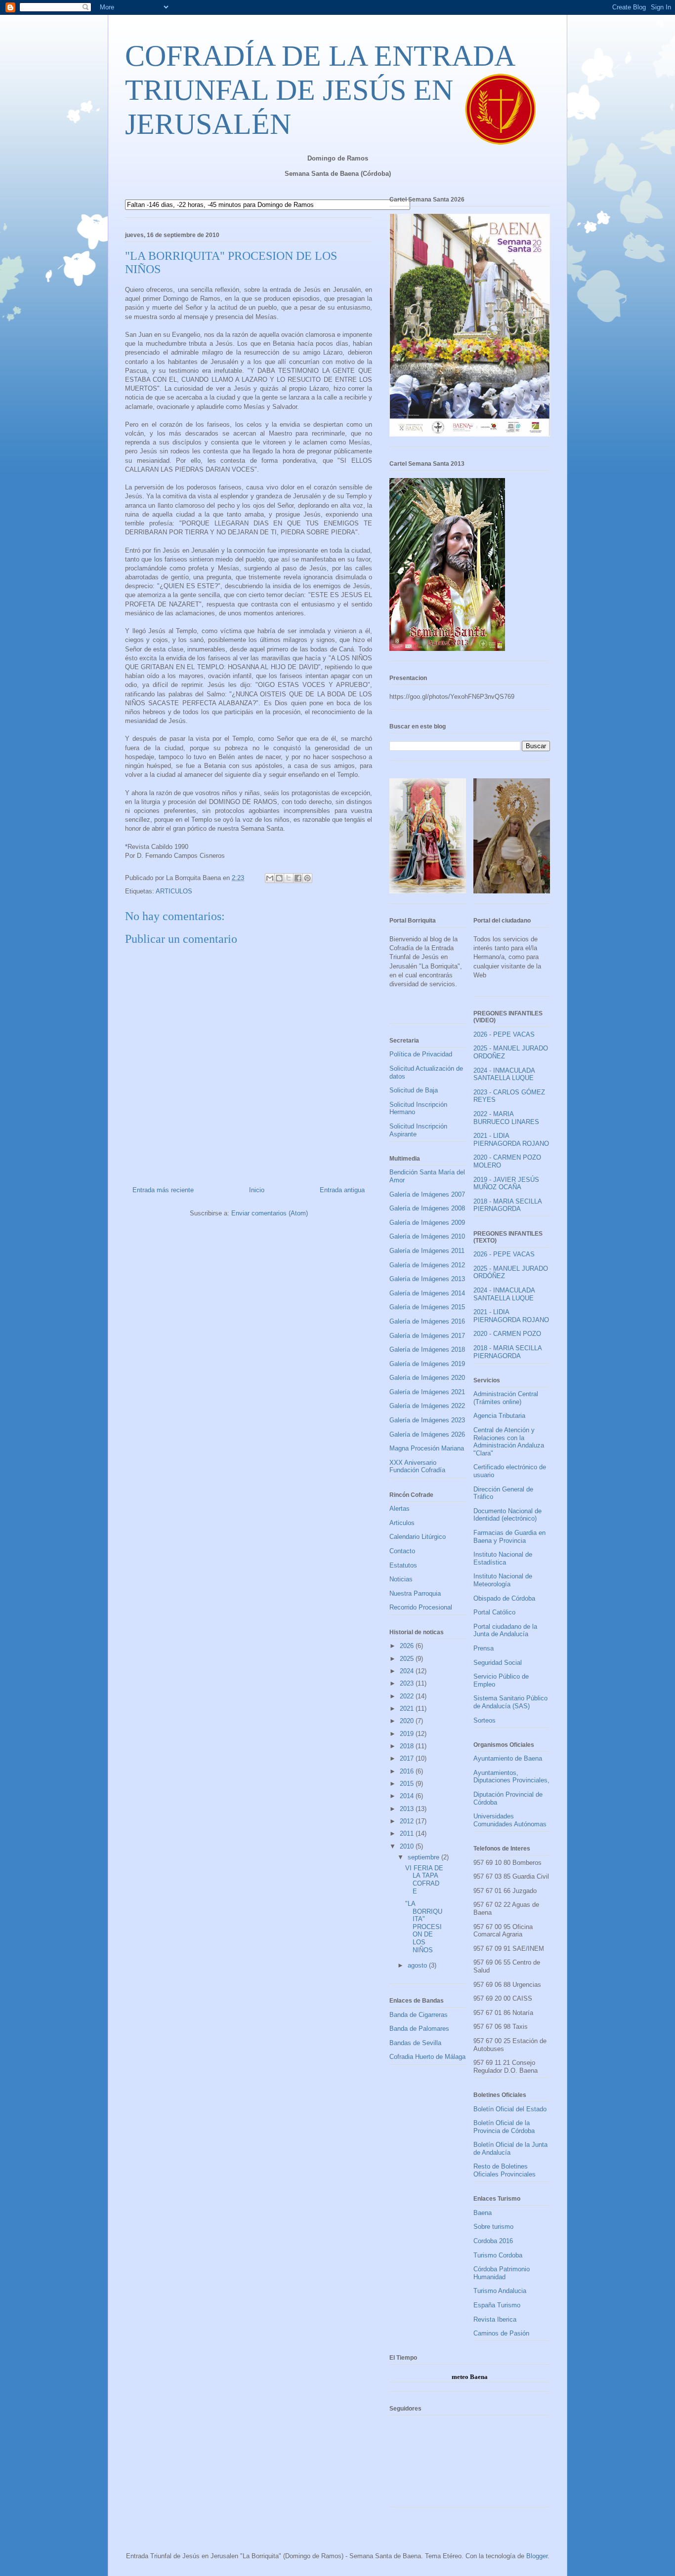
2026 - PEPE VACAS (504, 1034)
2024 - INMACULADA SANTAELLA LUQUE (504, 1074)
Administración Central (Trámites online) (506, 1398)
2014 (408, 1796)
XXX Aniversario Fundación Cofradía (417, 1467)
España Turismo (497, 2305)
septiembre (424, 1857)
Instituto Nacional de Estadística (503, 1558)
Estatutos (403, 1565)
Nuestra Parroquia (415, 1593)
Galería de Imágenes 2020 (427, 1378)
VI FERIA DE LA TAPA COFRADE (424, 1880)
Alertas (400, 1509)
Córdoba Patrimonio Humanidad (502, 2273)
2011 (408, 1833)
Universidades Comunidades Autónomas (510, 1820)
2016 (408, 1771)
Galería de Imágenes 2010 (427, 1236)
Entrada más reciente (163, 1190)
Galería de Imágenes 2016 (427, 1321)
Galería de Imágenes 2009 (427, 1223)
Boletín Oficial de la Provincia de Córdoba (504, 2127)
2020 (408, 1721)
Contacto (402, 1551)
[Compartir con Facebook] (298, 878)
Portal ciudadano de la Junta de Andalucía (505, 1630)
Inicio (257, 1190)
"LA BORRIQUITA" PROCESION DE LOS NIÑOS (424, 1927)
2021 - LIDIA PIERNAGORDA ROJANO (511, 1140)
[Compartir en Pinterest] (307, 878)
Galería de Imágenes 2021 (427, 1392)
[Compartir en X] (289, 878)
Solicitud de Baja (414, 1090)
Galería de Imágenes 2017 (427, 1336)
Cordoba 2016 (493, 2241)
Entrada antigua (342, 1190)
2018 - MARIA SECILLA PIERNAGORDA (507, 1205)
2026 (408, 1646)
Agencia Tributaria (499, 1416)
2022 (408, 1696)
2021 (408, 1709)
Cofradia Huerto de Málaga (427, 2057)
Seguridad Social (498, 1663)
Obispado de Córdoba (504, 1598)
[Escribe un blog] (279, 878)
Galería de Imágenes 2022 (427, 1406)
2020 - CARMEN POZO (507, 1334)
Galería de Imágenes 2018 (427, 1349)
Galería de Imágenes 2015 (427, 1307)
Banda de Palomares (419, 2029)
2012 (408, 1821)
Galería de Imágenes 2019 (427, 1364)
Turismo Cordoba (498, 2255)
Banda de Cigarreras (419, 2015)
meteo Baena (470, 2377)
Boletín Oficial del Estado (510, 2109)
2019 (408, 1734)
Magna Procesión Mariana (427, 1448)
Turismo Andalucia (500, 2291)
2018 (408, 1746)
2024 (408, 1671)
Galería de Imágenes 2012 (427, 1265)
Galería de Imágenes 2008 (427, 1208)
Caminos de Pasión (501, 2333)
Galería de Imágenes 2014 (427, 1293)
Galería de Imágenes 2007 (427, 1194)
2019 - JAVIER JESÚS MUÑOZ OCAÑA (506, 1184)
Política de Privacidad (421, 1054)
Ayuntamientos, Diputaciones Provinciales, (511, 1777)
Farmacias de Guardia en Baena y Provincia (509, 1537)
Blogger (537, 2556)
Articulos (402, 1523)
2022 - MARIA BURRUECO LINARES (506, 1118)
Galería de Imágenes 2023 (427, 1420)
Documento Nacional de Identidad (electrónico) (507, 1515)
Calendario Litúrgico (418, 1537)
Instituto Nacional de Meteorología (503, 1580)
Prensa (484, 1648)
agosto (418, 1965)
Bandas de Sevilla (415, 2043)
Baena (483, 2213)
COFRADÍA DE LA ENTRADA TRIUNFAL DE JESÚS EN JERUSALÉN (319, 90)
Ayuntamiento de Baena (508, 1758)
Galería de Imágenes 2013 (427, 1279)
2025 (408, 1659)
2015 (408, 1784)
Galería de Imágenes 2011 (427, 1251)
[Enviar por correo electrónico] (270, 878)
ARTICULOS (174, 891)
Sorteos (485, 1720)
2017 (408, 1758)
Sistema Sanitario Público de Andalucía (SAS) (510, 1702)
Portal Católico (494, 1612)
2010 (408, 1846)
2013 (408, 1809)
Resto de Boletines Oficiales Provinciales (505, 2170)
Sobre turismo (493, 2227)
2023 (408, 1683)
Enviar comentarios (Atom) (270, 1213)
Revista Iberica (495, 2319)
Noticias (401, 1579)
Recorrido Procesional (421, 1607)
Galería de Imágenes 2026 (427, 1434)
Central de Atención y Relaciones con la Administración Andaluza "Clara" (509, 1442)
